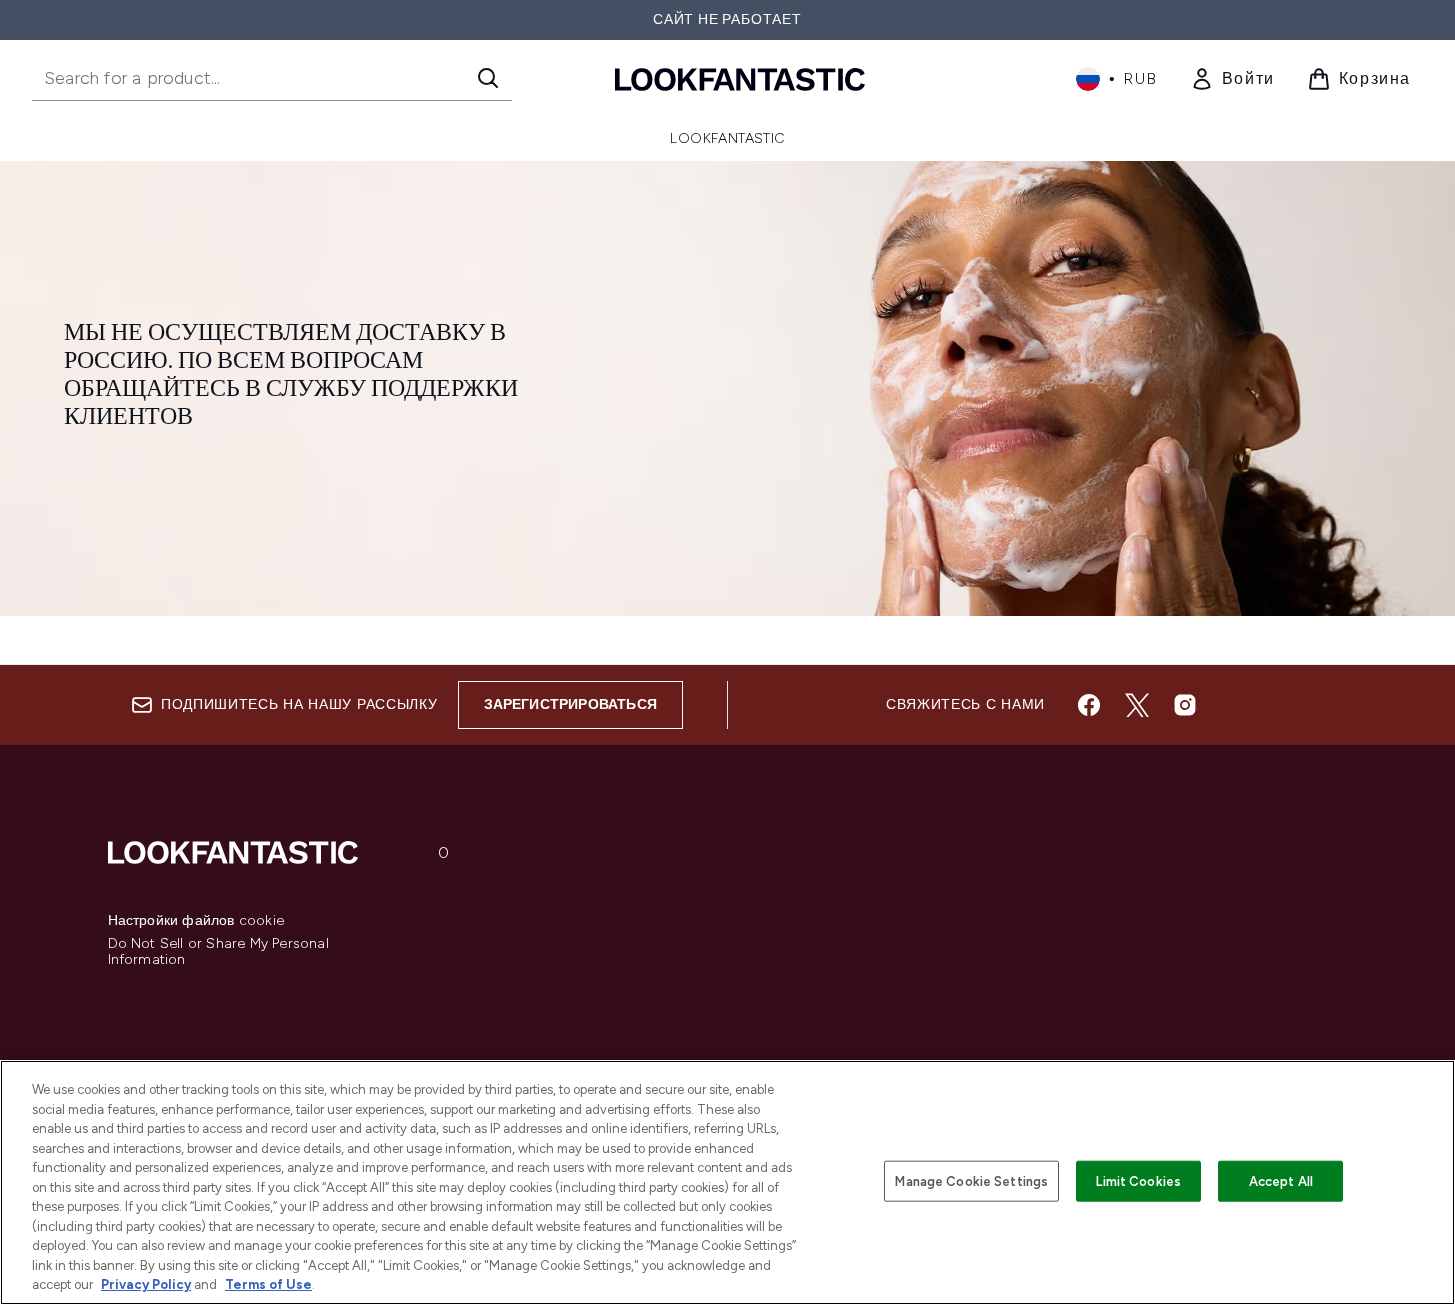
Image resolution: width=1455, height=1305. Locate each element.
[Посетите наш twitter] (1137, 705)
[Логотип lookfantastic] (740, 78)
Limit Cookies (1138, 1180)
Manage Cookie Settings (971, 1180)
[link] (1232, 79)
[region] (727, 1182)
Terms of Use (268, 1284)
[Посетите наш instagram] (1185, 705)
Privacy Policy (146, 1284)
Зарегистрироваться (571, 704)
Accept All (1281, 1180)
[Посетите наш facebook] (1089, 705)
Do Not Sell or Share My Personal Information (218, 952)
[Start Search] (488, 78)
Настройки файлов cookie (196, 921)
